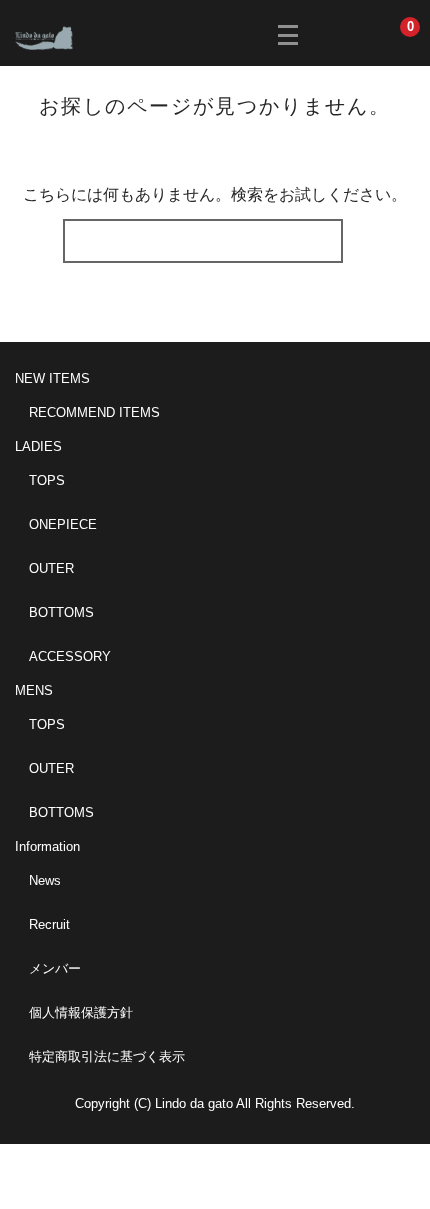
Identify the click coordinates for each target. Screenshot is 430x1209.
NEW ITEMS (52, 378)
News (45, 880)
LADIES (38, 446)
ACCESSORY (70, 656)
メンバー (55, 968)
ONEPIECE (63, 524)
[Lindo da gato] (57, 36)
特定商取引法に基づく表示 (107, 1056)
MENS (34, 690)
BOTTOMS (61, 612)
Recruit (49, 924)
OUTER (51, 568)
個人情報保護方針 (81, 1012)
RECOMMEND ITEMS (94, 412)
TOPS (47, 480)
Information (47, 846)
